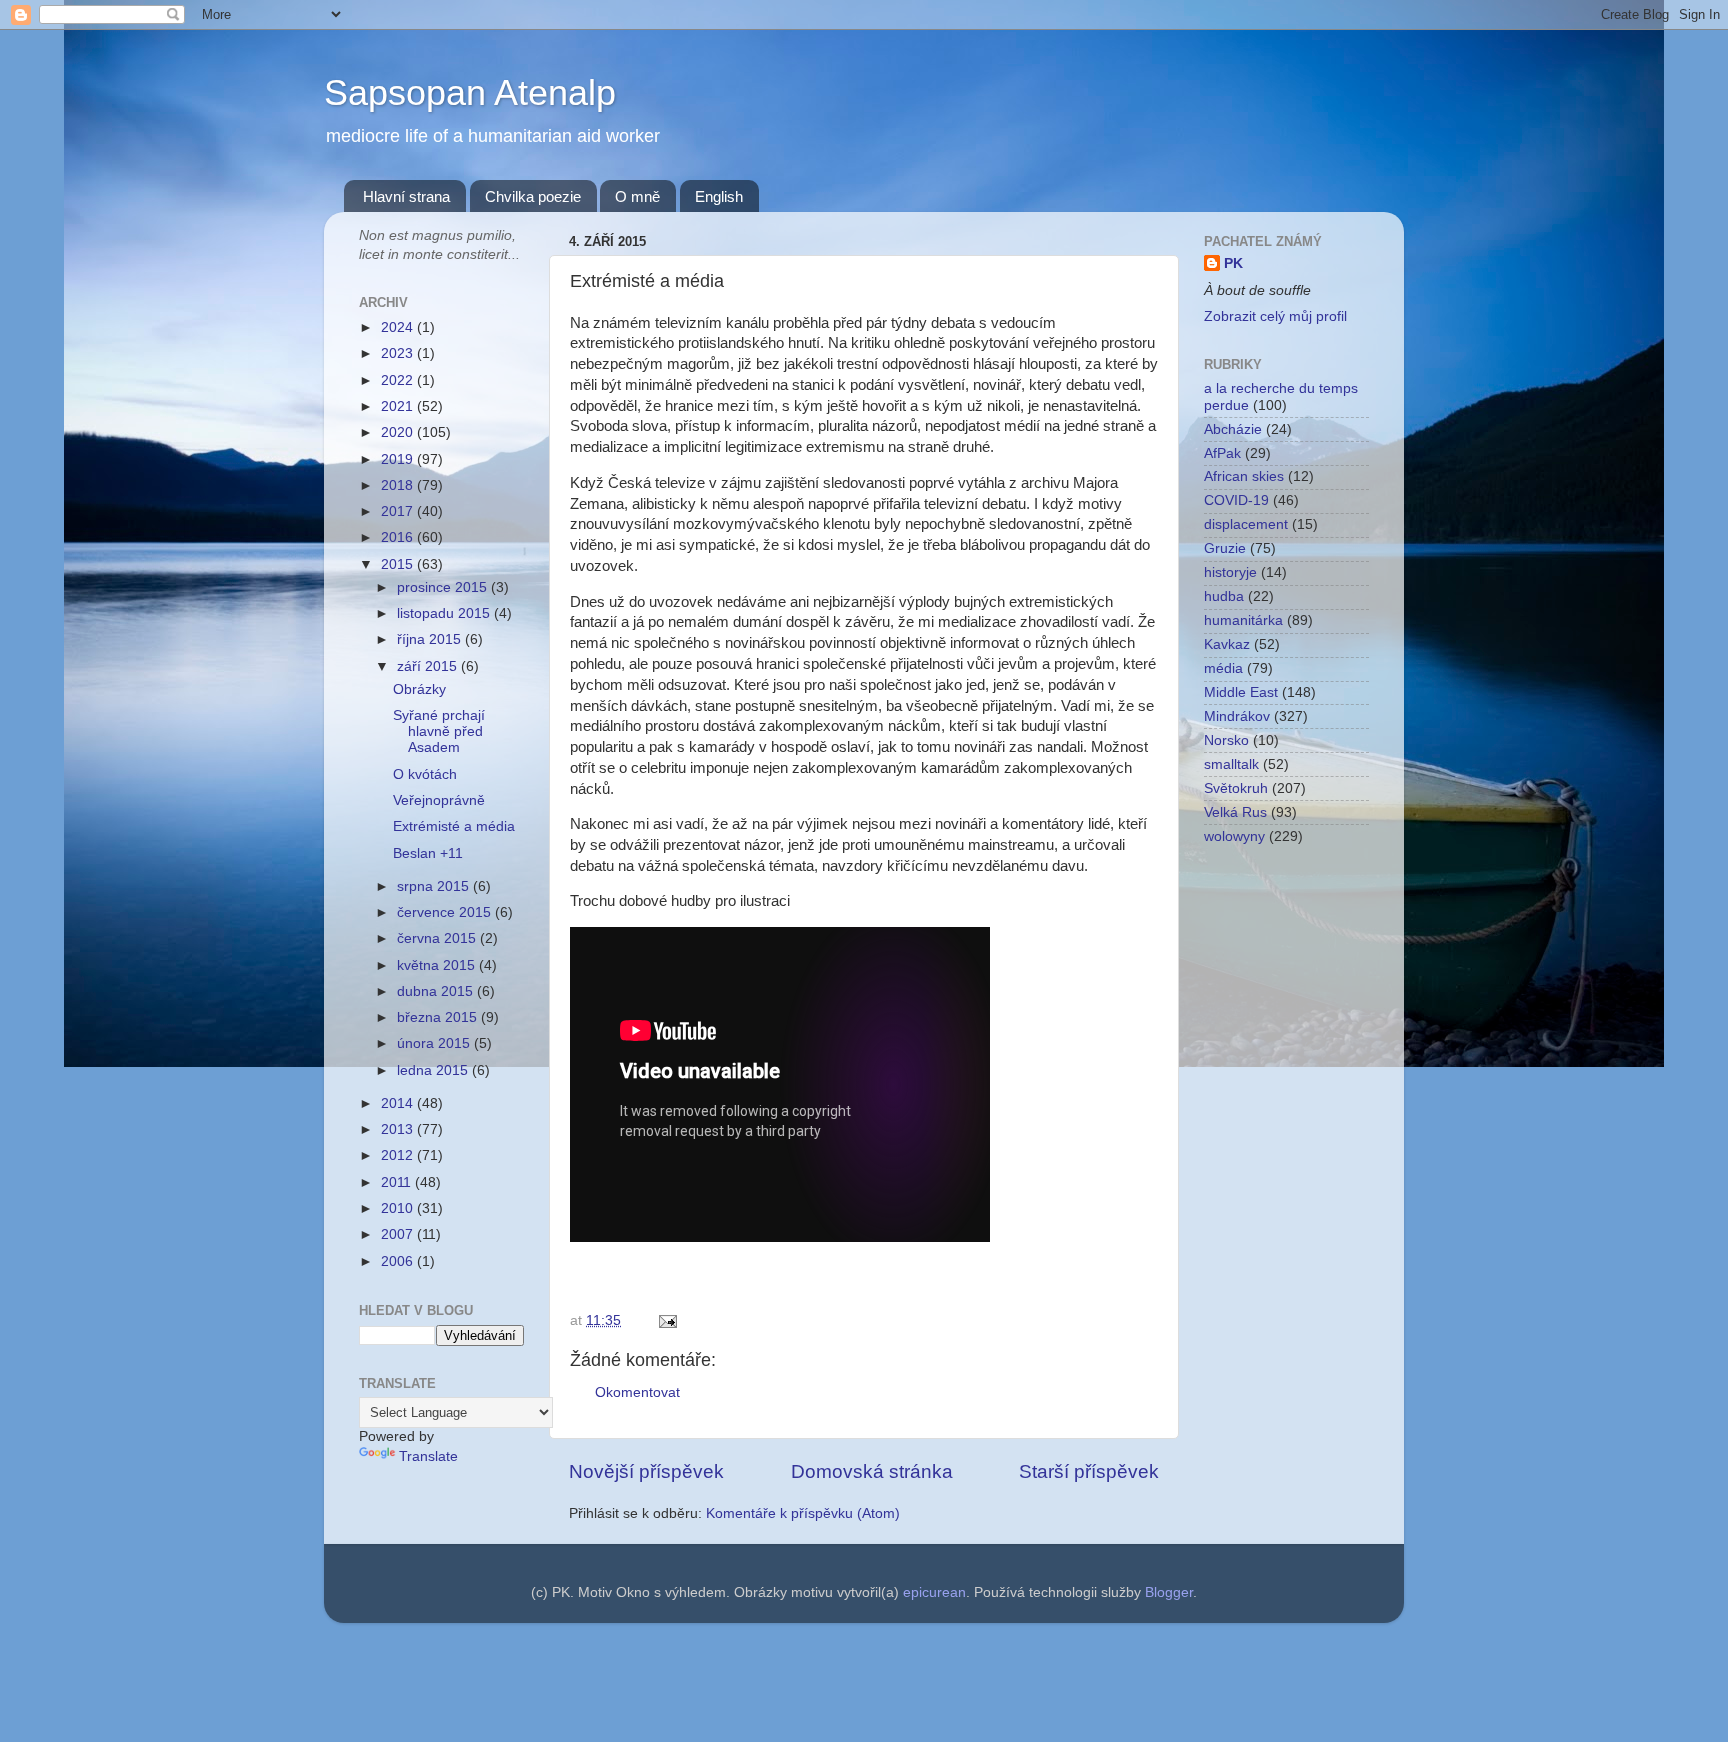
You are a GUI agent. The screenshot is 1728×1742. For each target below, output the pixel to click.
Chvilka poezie (533, 196)
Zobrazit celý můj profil (1275, 316)
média (1223, 668)
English (719, 196)
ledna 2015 (434, 1070)
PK (1233, 263)
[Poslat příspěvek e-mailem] (664, 1320)
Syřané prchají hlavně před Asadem (439, 731)
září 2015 (429, 666)
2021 (399, 406)
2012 (399, 1155)
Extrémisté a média (454, 826)
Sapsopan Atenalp (470, 92)
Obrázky (419, 689)
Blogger (1169, 1592)
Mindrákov (1237, 716)
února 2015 (435, 1043)
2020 (399, 432)
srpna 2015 (435, 886)
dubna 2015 (437, 991)
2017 (399, 511)
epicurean (934, 1592)
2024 (399, 327)
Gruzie (1225, 548)
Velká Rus (1235, 812)
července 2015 (446, 912)
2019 (399, 459)
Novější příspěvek (646, 1471)
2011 (398, 1182)
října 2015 (431, 639)
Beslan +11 (428, 853)
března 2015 (439, 1017)
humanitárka (1243, 620)
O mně (637, 196)
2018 (399, 485)
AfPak (1222, 453)
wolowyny (1234, 836)
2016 (399, 537)
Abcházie (1233, 429)
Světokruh (1236, 788)
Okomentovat (637, 1392)
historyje (1230, 572)
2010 (399, 1208)
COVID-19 (1236, 500)
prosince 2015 (444, 587)
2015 (399, 564)
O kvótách (425, 774)
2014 (399, 1103)
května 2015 (438, 965)
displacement (1246, 524)
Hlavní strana (406, 196)
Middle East (1241, 692)
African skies (1244, 476)
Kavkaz (1227, 644)
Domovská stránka (872, 1471)
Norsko (1226, 740)
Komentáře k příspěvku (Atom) (803, 1513)
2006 (399, 1261)
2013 (399, 1129)
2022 (399, 380)
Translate (428, 1456)
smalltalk (1231, 764)
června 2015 (438, 938)
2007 (399, 1234)
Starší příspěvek (1089, 1471)
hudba (1224, 596)
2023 (399, 353)
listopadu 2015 (445, 613)
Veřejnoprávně (439, 800)
